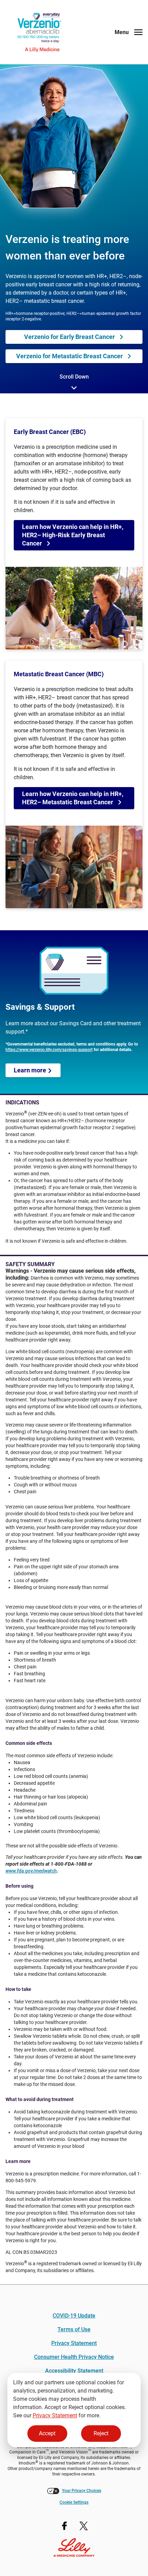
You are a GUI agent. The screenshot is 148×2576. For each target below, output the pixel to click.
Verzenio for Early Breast (70, 337)
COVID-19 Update (74, 2316)
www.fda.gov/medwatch (31, 1871)
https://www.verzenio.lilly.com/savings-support (49, 1050)
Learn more (31, 1070)
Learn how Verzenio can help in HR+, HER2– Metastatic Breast (73, 798)
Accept (47, 2433)
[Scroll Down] (74, 389)
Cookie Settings (74, 2502)
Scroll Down (74, 377)
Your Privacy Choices (82, 2491)
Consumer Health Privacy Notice (74, 2357)
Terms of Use (74, 2329)
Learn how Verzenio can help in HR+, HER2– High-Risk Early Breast (73, 535)
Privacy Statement (55, 2415)
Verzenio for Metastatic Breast (70, 356)
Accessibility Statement (74, 2371)
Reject (101, 2433)
